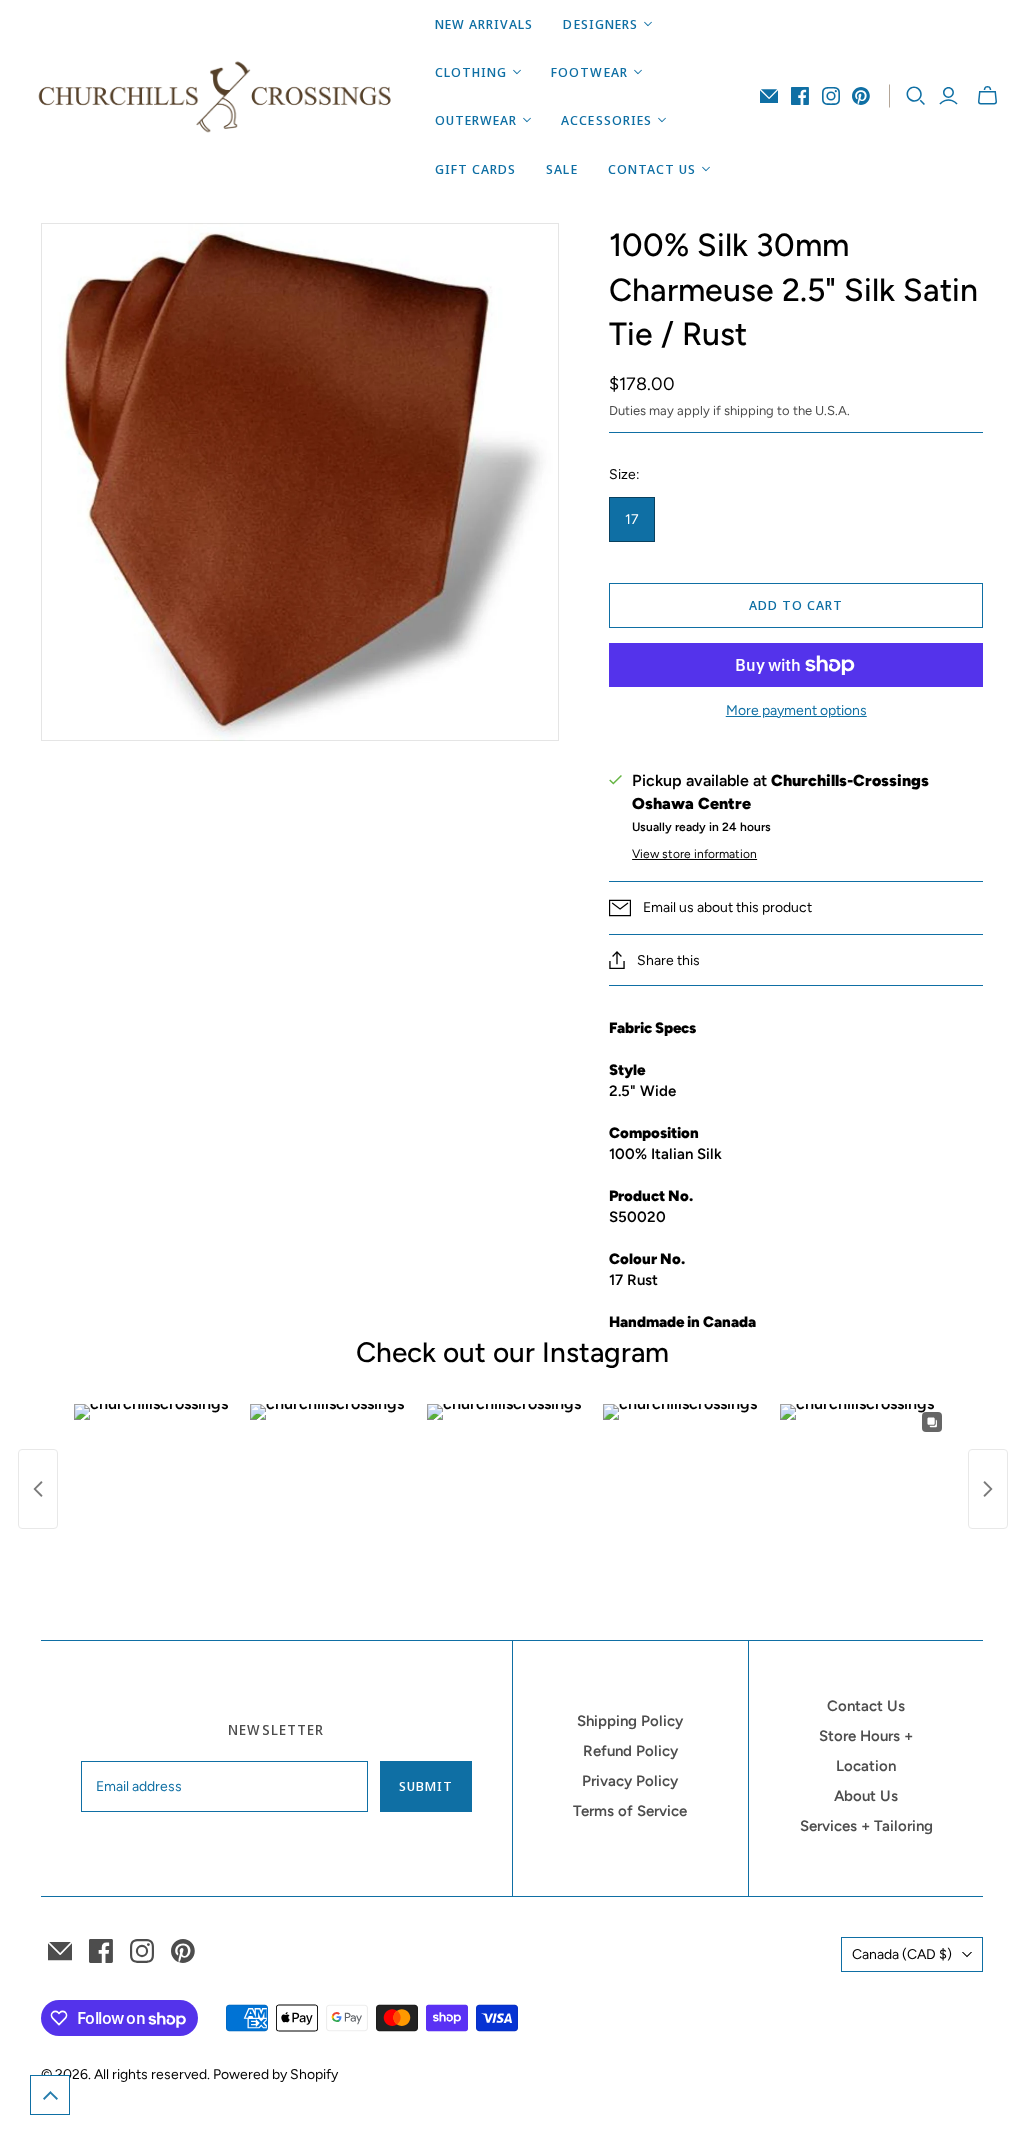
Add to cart (796, 605)
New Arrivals (484, 24)
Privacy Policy (630, 1781)
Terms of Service (630, 1811)
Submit (426, 1786)
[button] (50, 2095)
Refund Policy (630, 1751)
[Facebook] (800, 96)
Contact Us (866, 1706)
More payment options (796, 710)
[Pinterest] (861, 96)
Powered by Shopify (275, 2074)
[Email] (769, 96)
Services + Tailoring (866, 1826)
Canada (902, 1954)
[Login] (948, 96)
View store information (694, 854)
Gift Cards (475, 169)
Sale (561, 169)
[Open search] (916, 96)
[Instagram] (831, 96)
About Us (866, 1796)
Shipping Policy (630, 1721)
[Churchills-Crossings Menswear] (215, 96)
